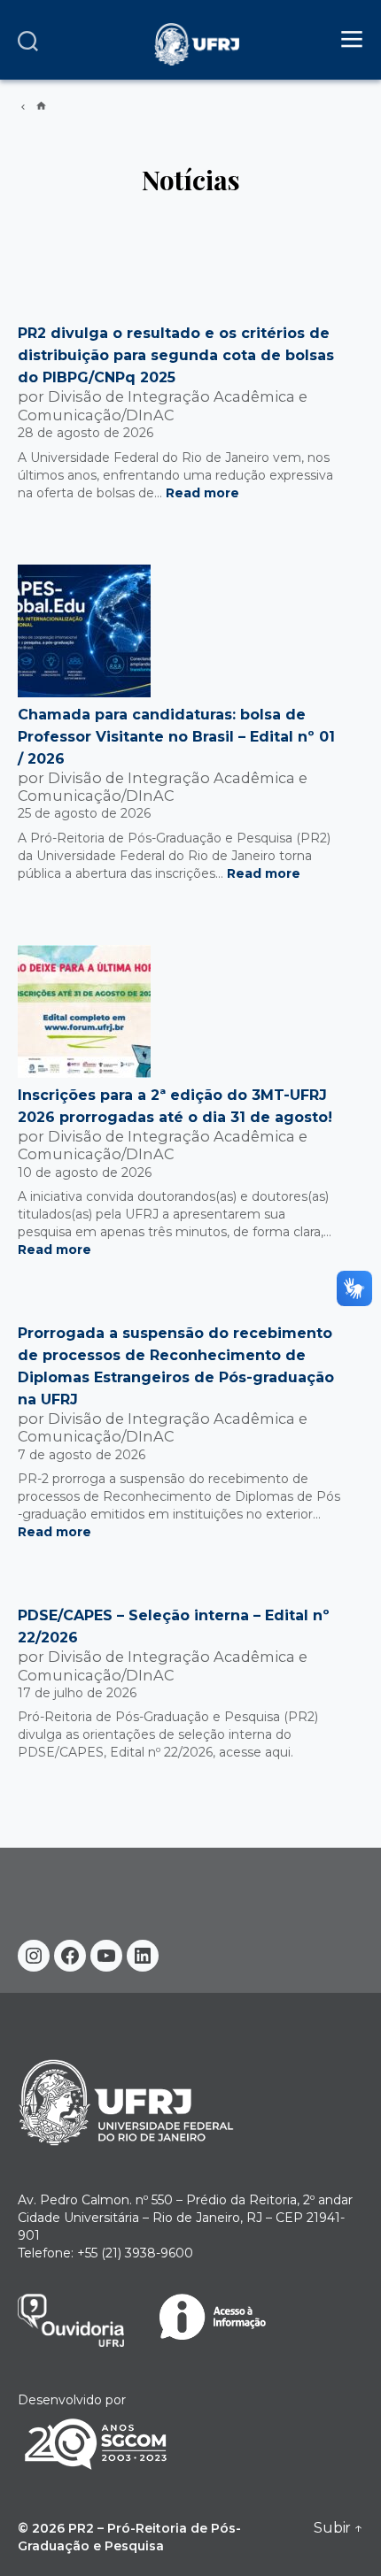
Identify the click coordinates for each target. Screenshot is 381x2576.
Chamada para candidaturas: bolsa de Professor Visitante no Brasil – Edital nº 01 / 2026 (176, 737)
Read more (202, 493)
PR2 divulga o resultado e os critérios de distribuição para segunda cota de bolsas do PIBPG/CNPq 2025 (176, 355)
